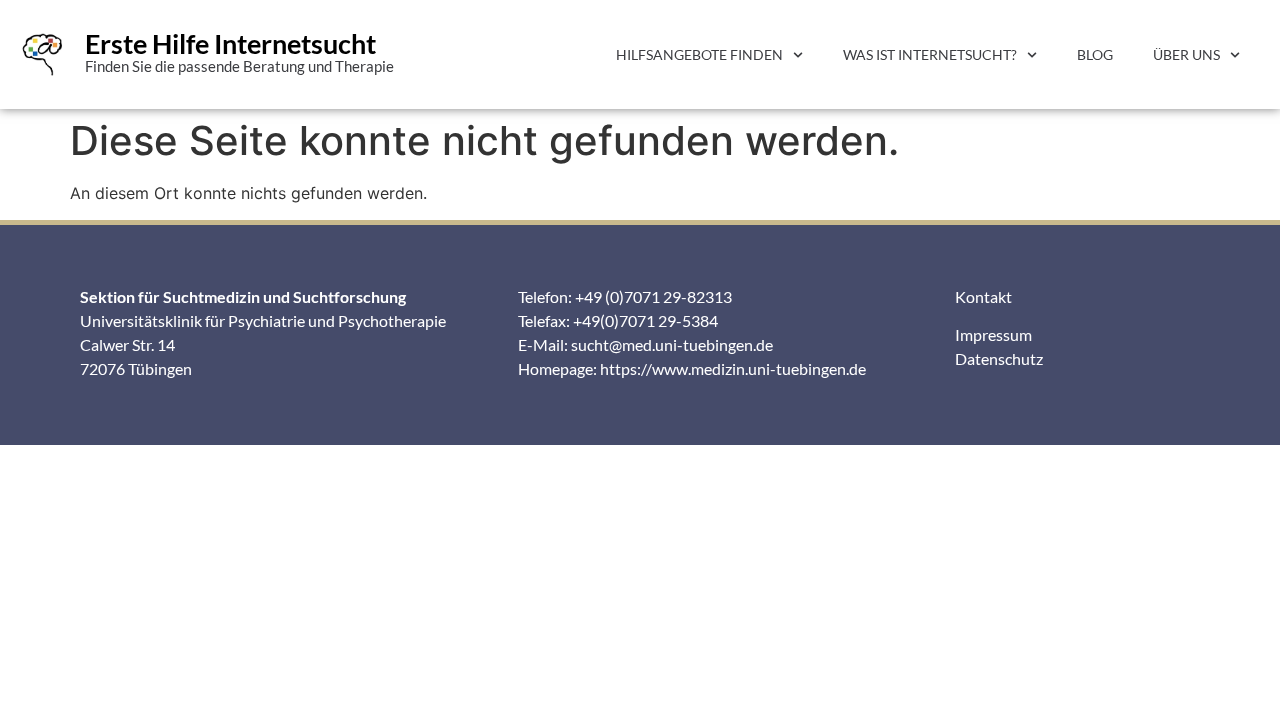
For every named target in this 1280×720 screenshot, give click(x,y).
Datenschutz (999, 358)
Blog (1095, 54)
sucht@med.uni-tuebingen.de (672, 344)
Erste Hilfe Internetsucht (230, 43)
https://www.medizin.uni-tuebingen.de (733, 368)
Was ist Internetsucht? (930, 54)
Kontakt (983, 296)
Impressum (993, 334)
